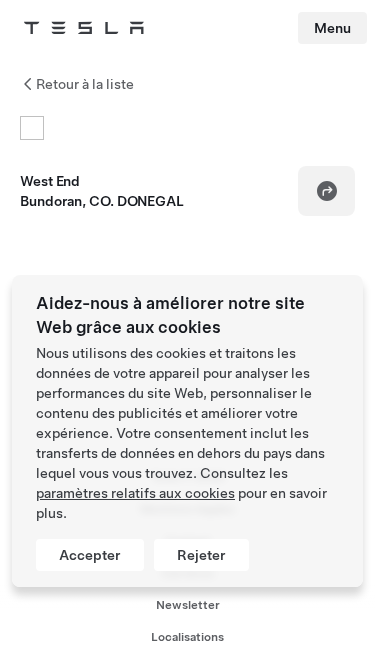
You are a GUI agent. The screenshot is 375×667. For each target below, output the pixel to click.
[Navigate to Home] (84, 28)
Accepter (90, 555)
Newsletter (188, 605)
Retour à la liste (85, 84)
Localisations (187, 637)
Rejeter (201, 555)
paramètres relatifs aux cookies (135, 493)
